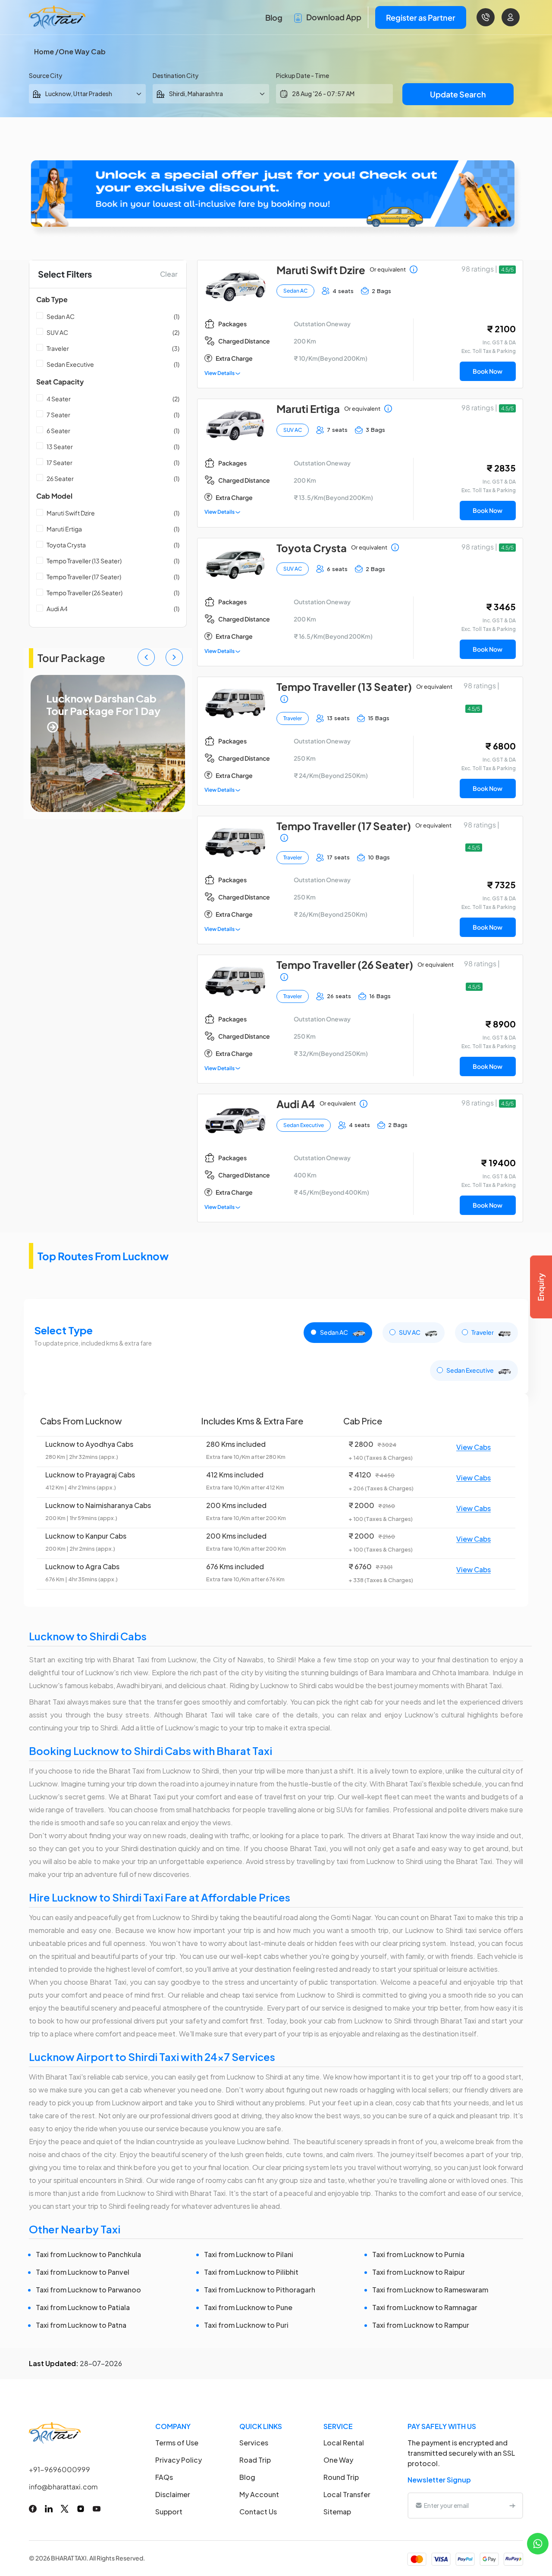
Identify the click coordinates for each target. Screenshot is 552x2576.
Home (44, 52)
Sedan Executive (70, 364)
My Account (259, 2494)
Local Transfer (347, 2494)
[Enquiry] (541, 1287)
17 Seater (60, 462)
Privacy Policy (179, 2460)
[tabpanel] (276, 1500)
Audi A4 (57, 609)
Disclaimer (173, 2494)
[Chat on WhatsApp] (538, 2543)
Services (254, 2443)
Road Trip (255, 2460)
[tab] (338, 1333)
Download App (333, 17)
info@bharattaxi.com (63, 2487)
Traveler (58, 348)
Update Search (458, 94)
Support (169, 2512)
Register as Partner (421, 17)
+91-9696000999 (60, 2469)
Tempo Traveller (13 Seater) (84, 561)
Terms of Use (177, 2443)
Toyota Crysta (66, 545)
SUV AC (57, 332)
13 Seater (60, 447)
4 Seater (59, 399)
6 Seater (58, 431)
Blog (274, 17)
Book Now (488, 371)
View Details (220, 373)
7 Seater (58, 415)
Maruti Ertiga (64, 529)
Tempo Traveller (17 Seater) (84, 577)
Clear (169, 274)
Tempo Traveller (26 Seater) (85, 593)
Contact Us (258, 2512)
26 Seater (60, 478)
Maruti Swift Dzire (71, 513)
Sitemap (337, 2512)
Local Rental (344, 2443)
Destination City (176, 75)
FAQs (164, 2477)
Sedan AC (61, 316)
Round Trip (341, 2477)
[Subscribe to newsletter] (512, 2505)
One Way (338, 2460)
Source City (45, 75)
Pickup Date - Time (303, 75)
